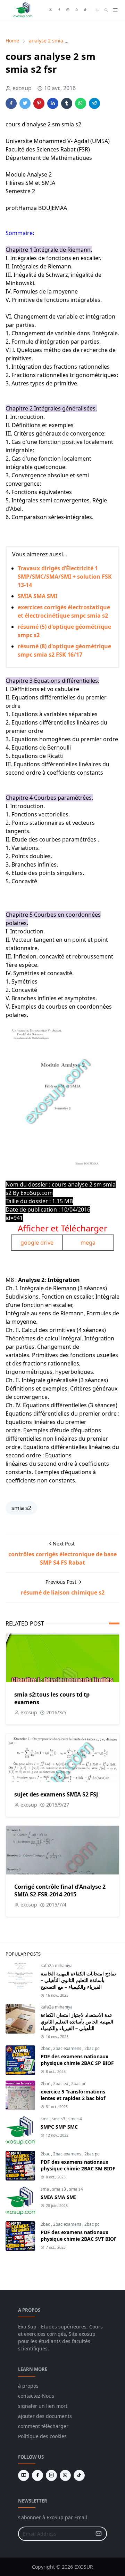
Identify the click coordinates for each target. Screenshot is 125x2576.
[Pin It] (39, 103)
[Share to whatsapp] (81, 103)
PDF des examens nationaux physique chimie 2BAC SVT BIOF (79, 2236)
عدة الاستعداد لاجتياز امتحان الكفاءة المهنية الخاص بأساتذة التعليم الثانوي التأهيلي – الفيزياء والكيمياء (77, 2022)
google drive (37, 1243)
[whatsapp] (77, 10)
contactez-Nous (36, 2396)
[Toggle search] (106, 10)
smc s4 (75, 2119)
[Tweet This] (25, 103)
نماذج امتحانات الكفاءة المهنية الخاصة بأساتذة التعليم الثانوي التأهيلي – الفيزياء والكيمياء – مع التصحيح (78, 1980)
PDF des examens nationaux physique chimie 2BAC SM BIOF (78, 2165)
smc (45, 2119)
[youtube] (51, 10)
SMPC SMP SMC (59, 2127)
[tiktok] (85, 10)
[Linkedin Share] (53, 103)
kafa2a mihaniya (57, 1966)
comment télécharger (43, 2426)
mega (88, 1243)
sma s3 (60, 2189)
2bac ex (61, 2084)
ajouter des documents (45, 2416)
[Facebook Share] (11, 103)
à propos (28, 2386)
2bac (46, 2048)
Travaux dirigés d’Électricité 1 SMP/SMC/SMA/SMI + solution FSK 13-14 (65, 577)
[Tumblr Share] (67, 103)
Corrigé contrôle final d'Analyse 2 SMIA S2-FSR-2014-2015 (60, 1890)
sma (45, 2189)
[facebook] (59, 10)
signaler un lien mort (43, 2406)
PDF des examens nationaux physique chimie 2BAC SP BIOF (77, 2060)
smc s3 (59, 2119)
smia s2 (21, 1508)
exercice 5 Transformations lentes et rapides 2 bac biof (73, 2095)
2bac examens (68, 2048)
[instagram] (68, 10)
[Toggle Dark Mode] (97, 10)
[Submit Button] (99, 2534)
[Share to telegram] (94, 103)
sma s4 (76, 2189)
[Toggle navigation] (115, 10)
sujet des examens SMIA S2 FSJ (56, 1794)
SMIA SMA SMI (37, 596)
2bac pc (92, 2048)
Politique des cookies (42, 2436)
